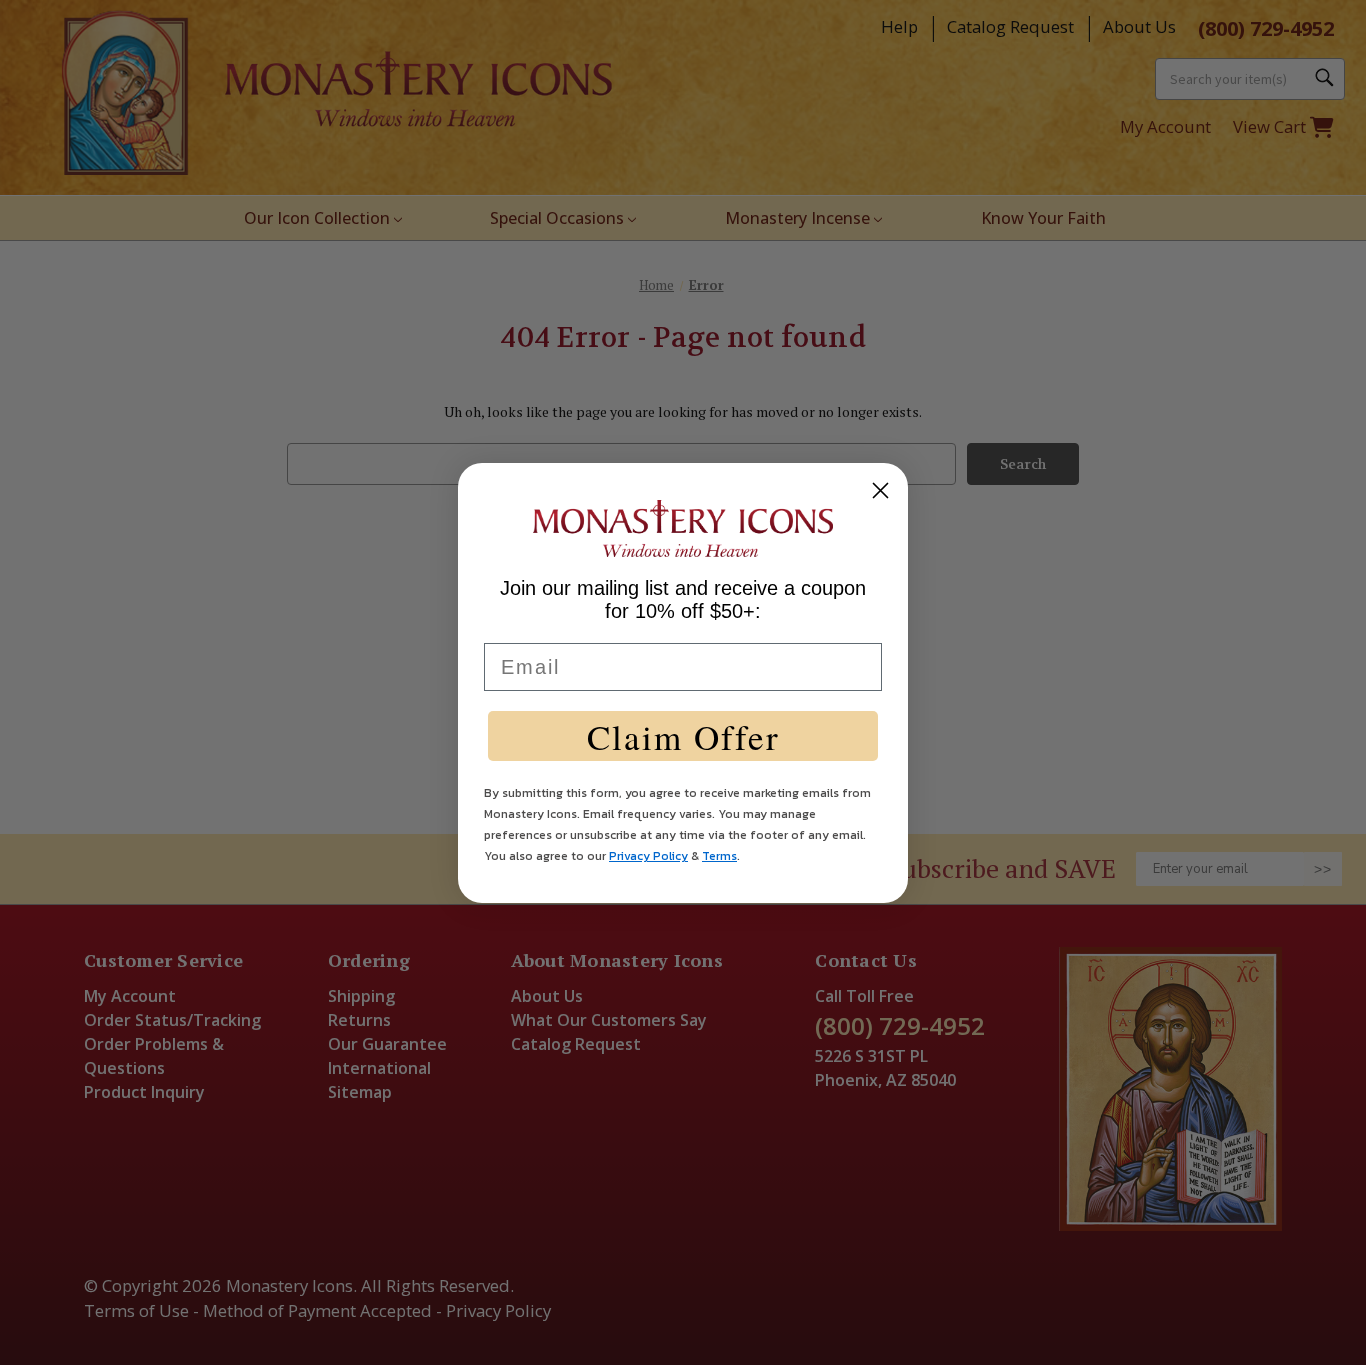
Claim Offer (683, 736)
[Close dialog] (880, 490)
